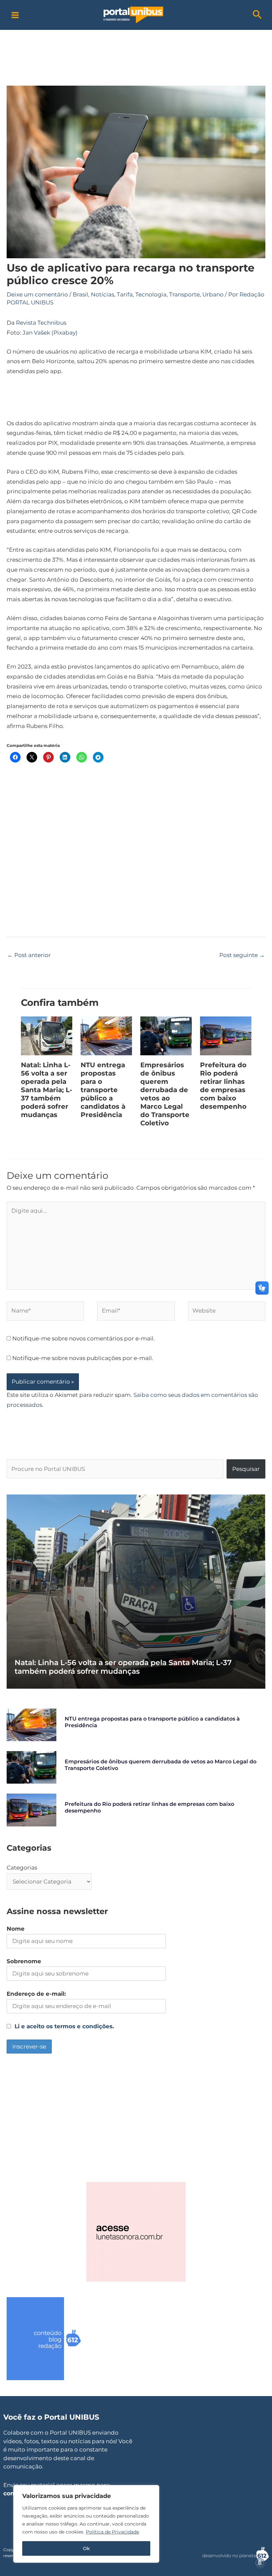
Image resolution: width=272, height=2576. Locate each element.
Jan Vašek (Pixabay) (50, 333)
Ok (86, 2548)
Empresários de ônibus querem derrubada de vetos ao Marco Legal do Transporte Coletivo (165, 1094)
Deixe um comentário (37, 294)
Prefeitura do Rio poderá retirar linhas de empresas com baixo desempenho (223, 1086)
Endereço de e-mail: (36, 1994)
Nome (16, 1929)
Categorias (22, 1868)
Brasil (80, 294)
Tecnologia (151, 294)
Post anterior (29, 955)
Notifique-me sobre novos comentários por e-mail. (84, 1338)
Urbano (213, 294)
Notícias (102, 294)
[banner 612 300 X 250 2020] (56, 2338)
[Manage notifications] (260, 2563)
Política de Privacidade (112, 2532)
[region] (86, 2524)
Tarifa (125, 294)
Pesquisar (246, 1469)
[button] (257, 15)
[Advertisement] (136, 45)
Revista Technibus (41, 323)
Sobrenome (24, 1961)
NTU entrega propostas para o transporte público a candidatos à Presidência (103, 1090)
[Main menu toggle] (15, 15)
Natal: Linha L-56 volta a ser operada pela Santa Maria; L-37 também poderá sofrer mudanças (47, 1090)
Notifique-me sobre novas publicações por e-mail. (83, 1358)
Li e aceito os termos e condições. (64, 2026)
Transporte (184, 294)
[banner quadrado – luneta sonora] (136, 2231)
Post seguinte (242, 955)
